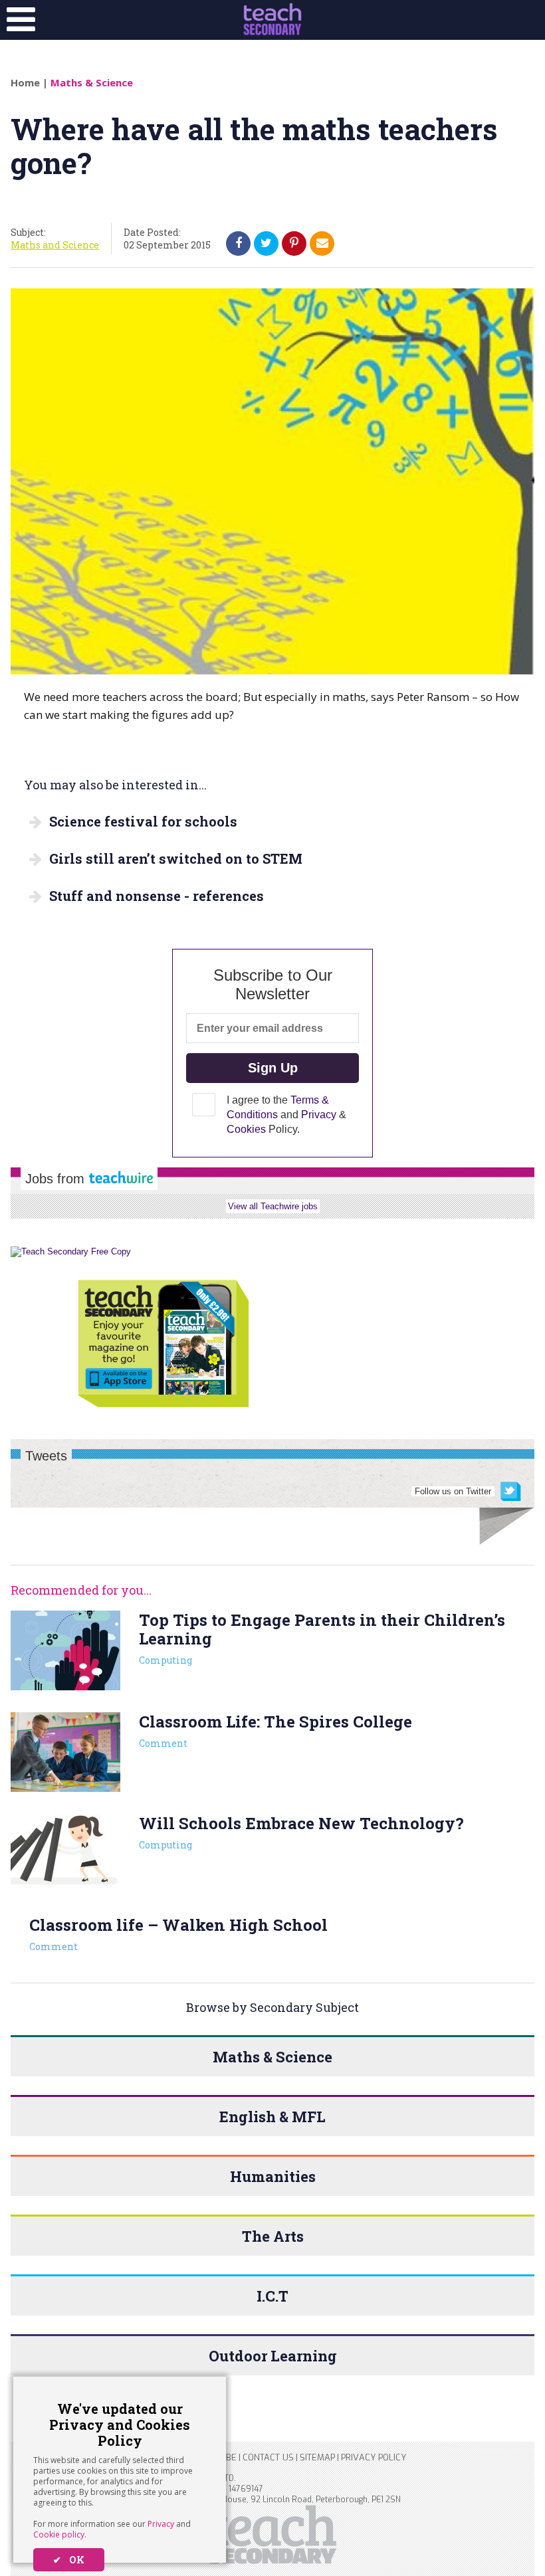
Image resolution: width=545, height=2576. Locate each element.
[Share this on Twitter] (266, 243)
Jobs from (57, 1179)
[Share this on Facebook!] (239, 243)
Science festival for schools (143, 821)
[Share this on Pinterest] (294, 243)
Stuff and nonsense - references (157, 896)
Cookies (246, 1129)
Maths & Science (92, 82)
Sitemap (317, 2457)
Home (25, 82)
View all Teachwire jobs (273, 1206)
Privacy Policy (374, 2457)
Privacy (161, 2524)
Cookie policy (59, 2534)
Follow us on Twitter (453, 1491)
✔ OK (69, 2560)
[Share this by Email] (322, 243)
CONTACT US (268, 2457)
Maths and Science (55, 245)
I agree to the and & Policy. (286, 1115)
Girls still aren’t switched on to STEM (176, 858)
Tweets (46, 1456)
